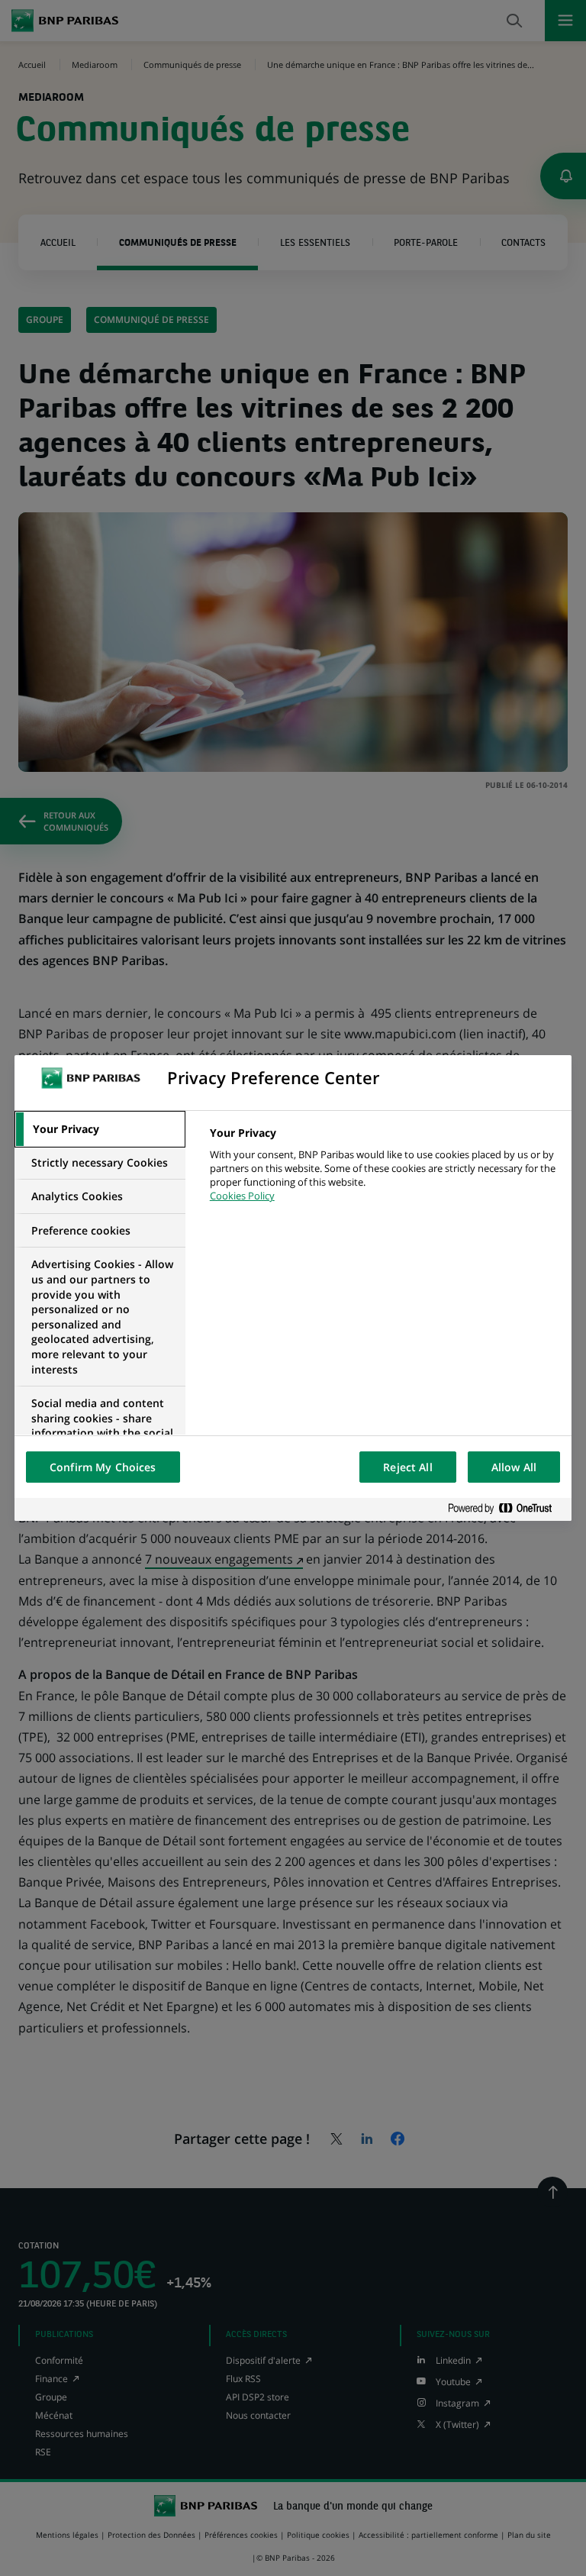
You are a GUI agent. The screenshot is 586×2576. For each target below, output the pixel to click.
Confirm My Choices (103, 1467)
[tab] (100, 1129)
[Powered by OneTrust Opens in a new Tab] (506, 1509)
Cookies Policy (242, 1196)
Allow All (514, 1467)
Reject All (407, 1467)
